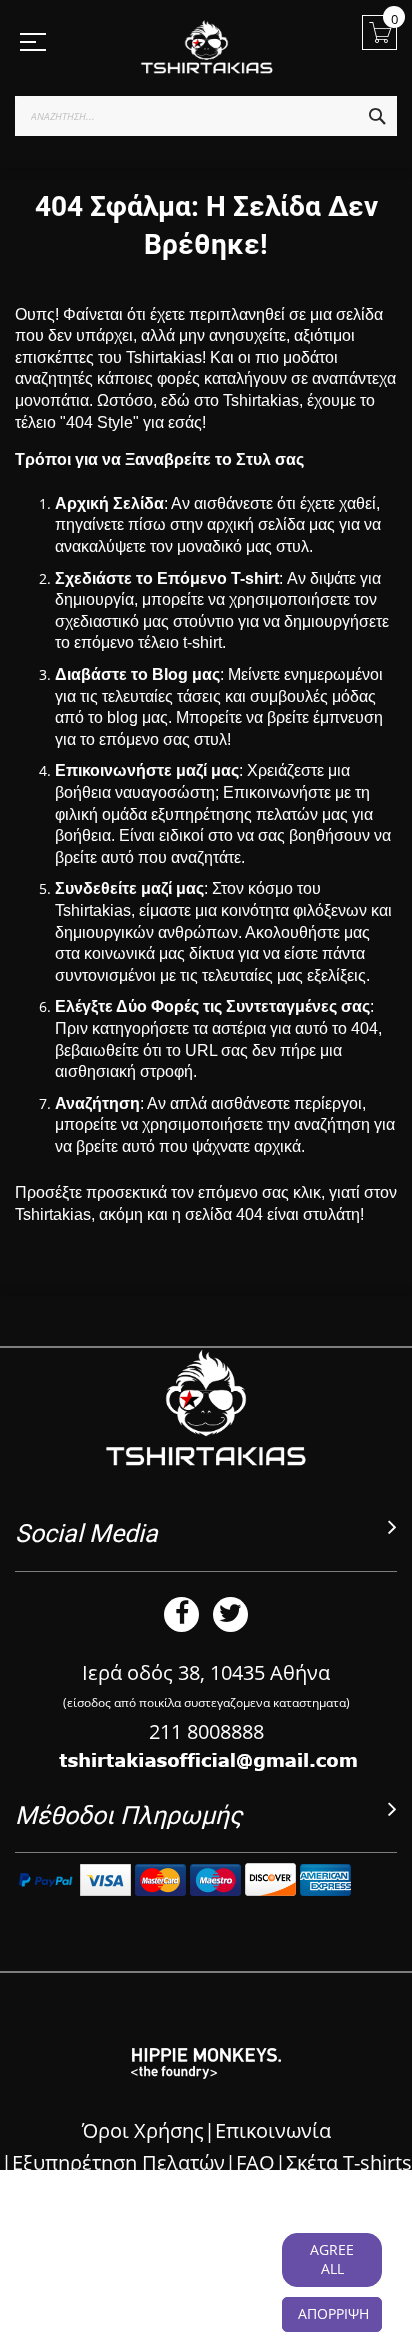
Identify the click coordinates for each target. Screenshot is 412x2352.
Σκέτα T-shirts (349, 2162)
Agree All (332, 2259)
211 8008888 (206, 1731)
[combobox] (206, 116)
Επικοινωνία (273, 2130)
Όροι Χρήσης (143, 2130)
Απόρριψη (333, 2313)
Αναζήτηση (97, 1103)
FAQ (255, 2162)
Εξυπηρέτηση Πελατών (118, 2162)
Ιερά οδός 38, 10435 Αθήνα (206, 1672)
